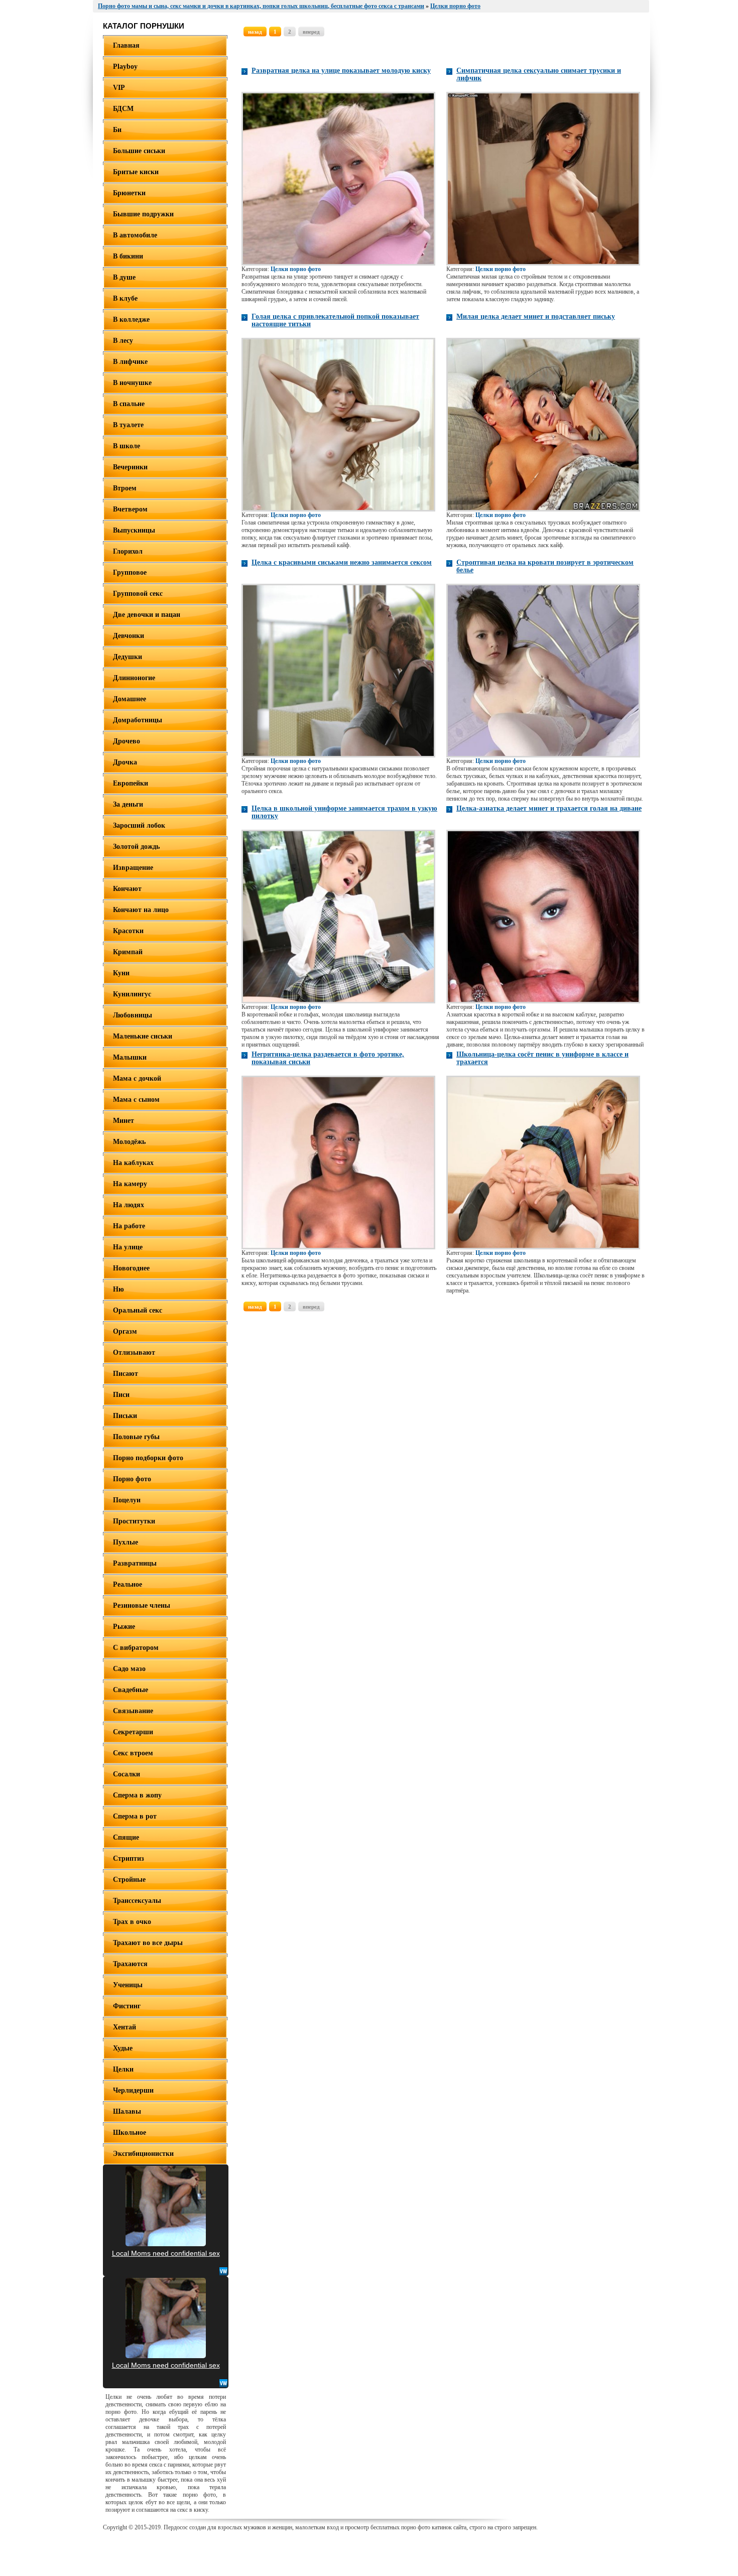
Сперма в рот (135, 1816)
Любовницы (133, 1015)
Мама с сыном (136, 1100)
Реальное (128, 1584)
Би (117, 130)
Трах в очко (132, 1922)
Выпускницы (134, 530)
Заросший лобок (139, 825)
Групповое (130, 572)
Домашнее (130, 699)
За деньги (128, 804)
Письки (125, 1416)
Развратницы (135, 1563)
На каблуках (133, 1163)
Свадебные (131, 1690)
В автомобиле (135, 235)
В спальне (129, 404)
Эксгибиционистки (143, 2154)
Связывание (133, 1711)
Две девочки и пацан (147, 615)
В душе (124, 277)
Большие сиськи (139, 151)
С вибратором (136, 1648)
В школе (127, 446)
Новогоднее (131, 1268)
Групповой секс (138, 594)
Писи (121, 1395)
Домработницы (138, 720)
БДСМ (123, 109)
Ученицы (128, 1985)
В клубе (125, 298)
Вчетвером (130, 509)
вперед (311, 32)
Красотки (128, 931)
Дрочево (127, 741)
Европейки (131, 783)
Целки (123, 2069)
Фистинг (127, 2006)
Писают (126, 1374)
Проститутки (134, 1521)
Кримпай (128, 952)
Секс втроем (133, 1753)
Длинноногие (134, 678)
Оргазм (125, 1331)
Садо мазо (129, 1669)
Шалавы (127, 2111)
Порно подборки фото (148, 1458)
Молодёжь (129, 1142)
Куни (121, 973)
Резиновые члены (142, 1605)
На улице (128, 1247)
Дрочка (125, 762)
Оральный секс (138, 1310)
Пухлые (126, 1542)
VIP (119, 88)
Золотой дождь (136, 847)
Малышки (130, 1057)
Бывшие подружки (143, 214)
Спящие (126, 1837)
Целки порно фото (296, 269)
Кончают (127, 889)
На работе (129, 1226)
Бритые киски (136, 172)
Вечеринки (130, 467)
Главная (126, 45)
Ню (118, 1289)
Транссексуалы (137, 1901)
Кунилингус (132, 994)
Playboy (125, 67)
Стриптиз (129, 1858)
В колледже (131, 319)
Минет (124, 1121)
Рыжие (124, 1627)
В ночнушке (132, 383)
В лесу (123, 341)
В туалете (128, 425)
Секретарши (133, 1732)
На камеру (130, 1184)
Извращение (133, 868)
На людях (129, 1205)
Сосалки (127, 1774)
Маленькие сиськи (143, 1036)
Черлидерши (133, 2090)
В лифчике (130, 362)
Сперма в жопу (137, 1795)
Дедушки (128, 657)
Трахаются (130, 1964)
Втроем (125, 488)
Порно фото (132, 1479)
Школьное (130, 2133)
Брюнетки (129, 193)
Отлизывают (134, 1353)
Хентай (125, 2027)
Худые (123, 2048)
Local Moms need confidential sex (166, 2253)
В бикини (128, 256)
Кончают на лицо (141, 910)
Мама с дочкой (137, 1078)
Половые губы (136, 1437)
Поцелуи (127, 1500)
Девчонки (129, 636)
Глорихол (128, 551)
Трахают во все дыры (148, 1943)
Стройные (129, 1880)
